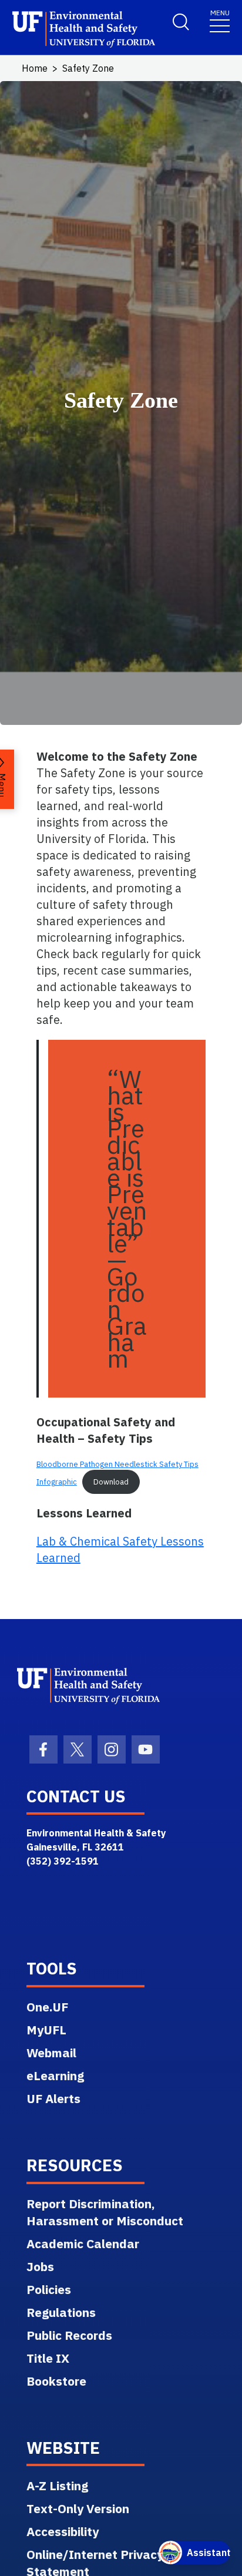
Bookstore (56, 2381)
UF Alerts (53, 2098)
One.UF (47, 2007)
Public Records (69, 2335)
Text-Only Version (78, 2508)
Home (35, 68)
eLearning (55, 2075)
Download (111, 1482)
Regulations (61, 2312)
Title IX (48, 2358)
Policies (49, 2289)
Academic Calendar (83, 2243)
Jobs (40, 2266)
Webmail (51, 2053)
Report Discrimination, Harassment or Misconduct (105, 2212)
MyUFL (46, 2030)
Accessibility (63, 2531)
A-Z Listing (57, 2486)
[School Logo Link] (80, 30)
